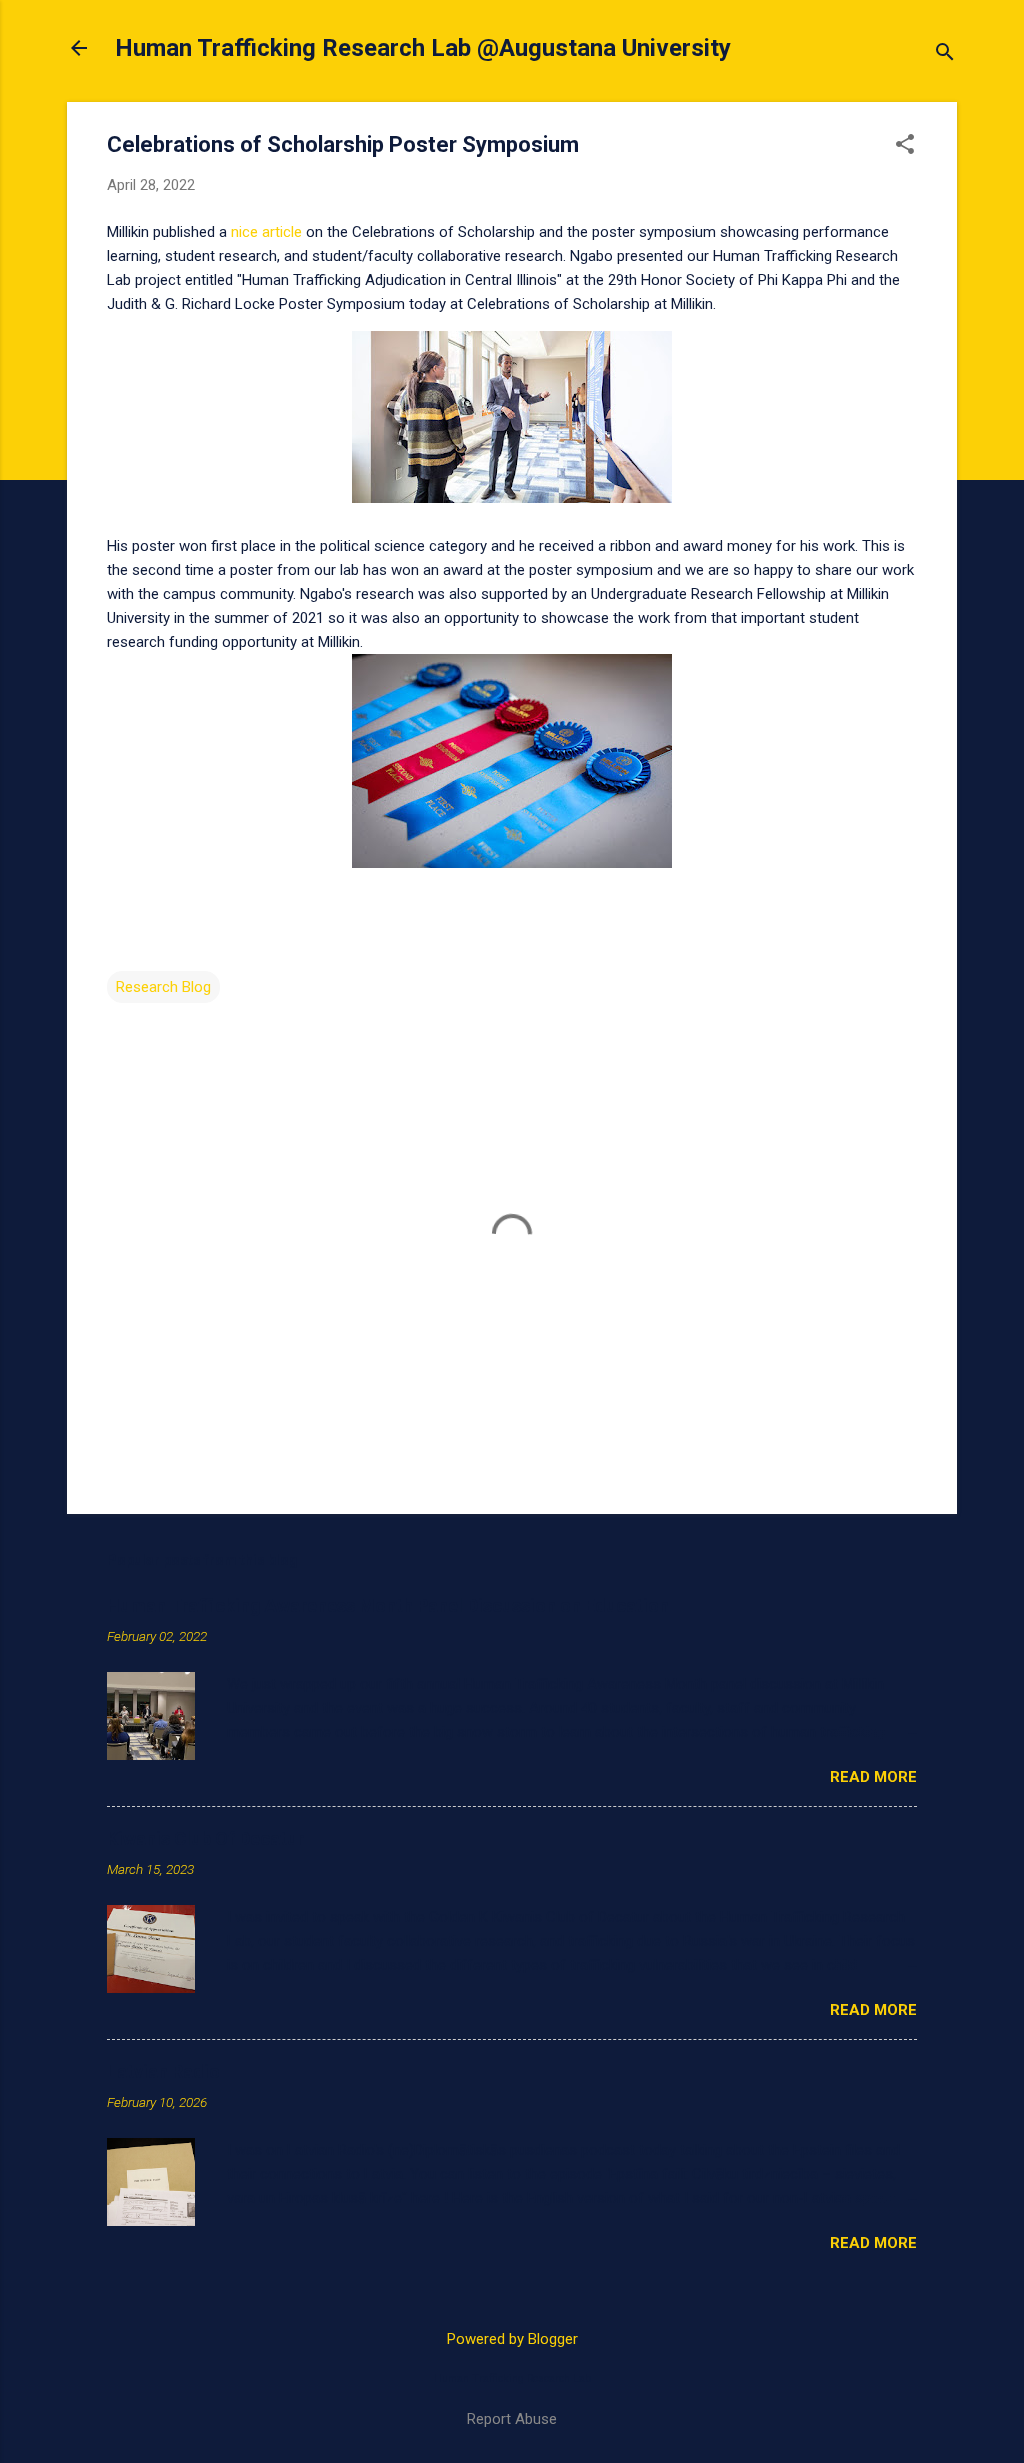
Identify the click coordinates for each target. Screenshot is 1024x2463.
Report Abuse (512, 2419)
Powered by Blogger (512, 2339)
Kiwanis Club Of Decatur (205, 1838)
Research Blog (163, 987)
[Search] (945, 54)
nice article (266, 232)
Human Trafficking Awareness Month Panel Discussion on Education (388, 1605)
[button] (905, 146)
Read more (873, 1777)
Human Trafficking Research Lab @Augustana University (423, 48)
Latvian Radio (163, 2071)
